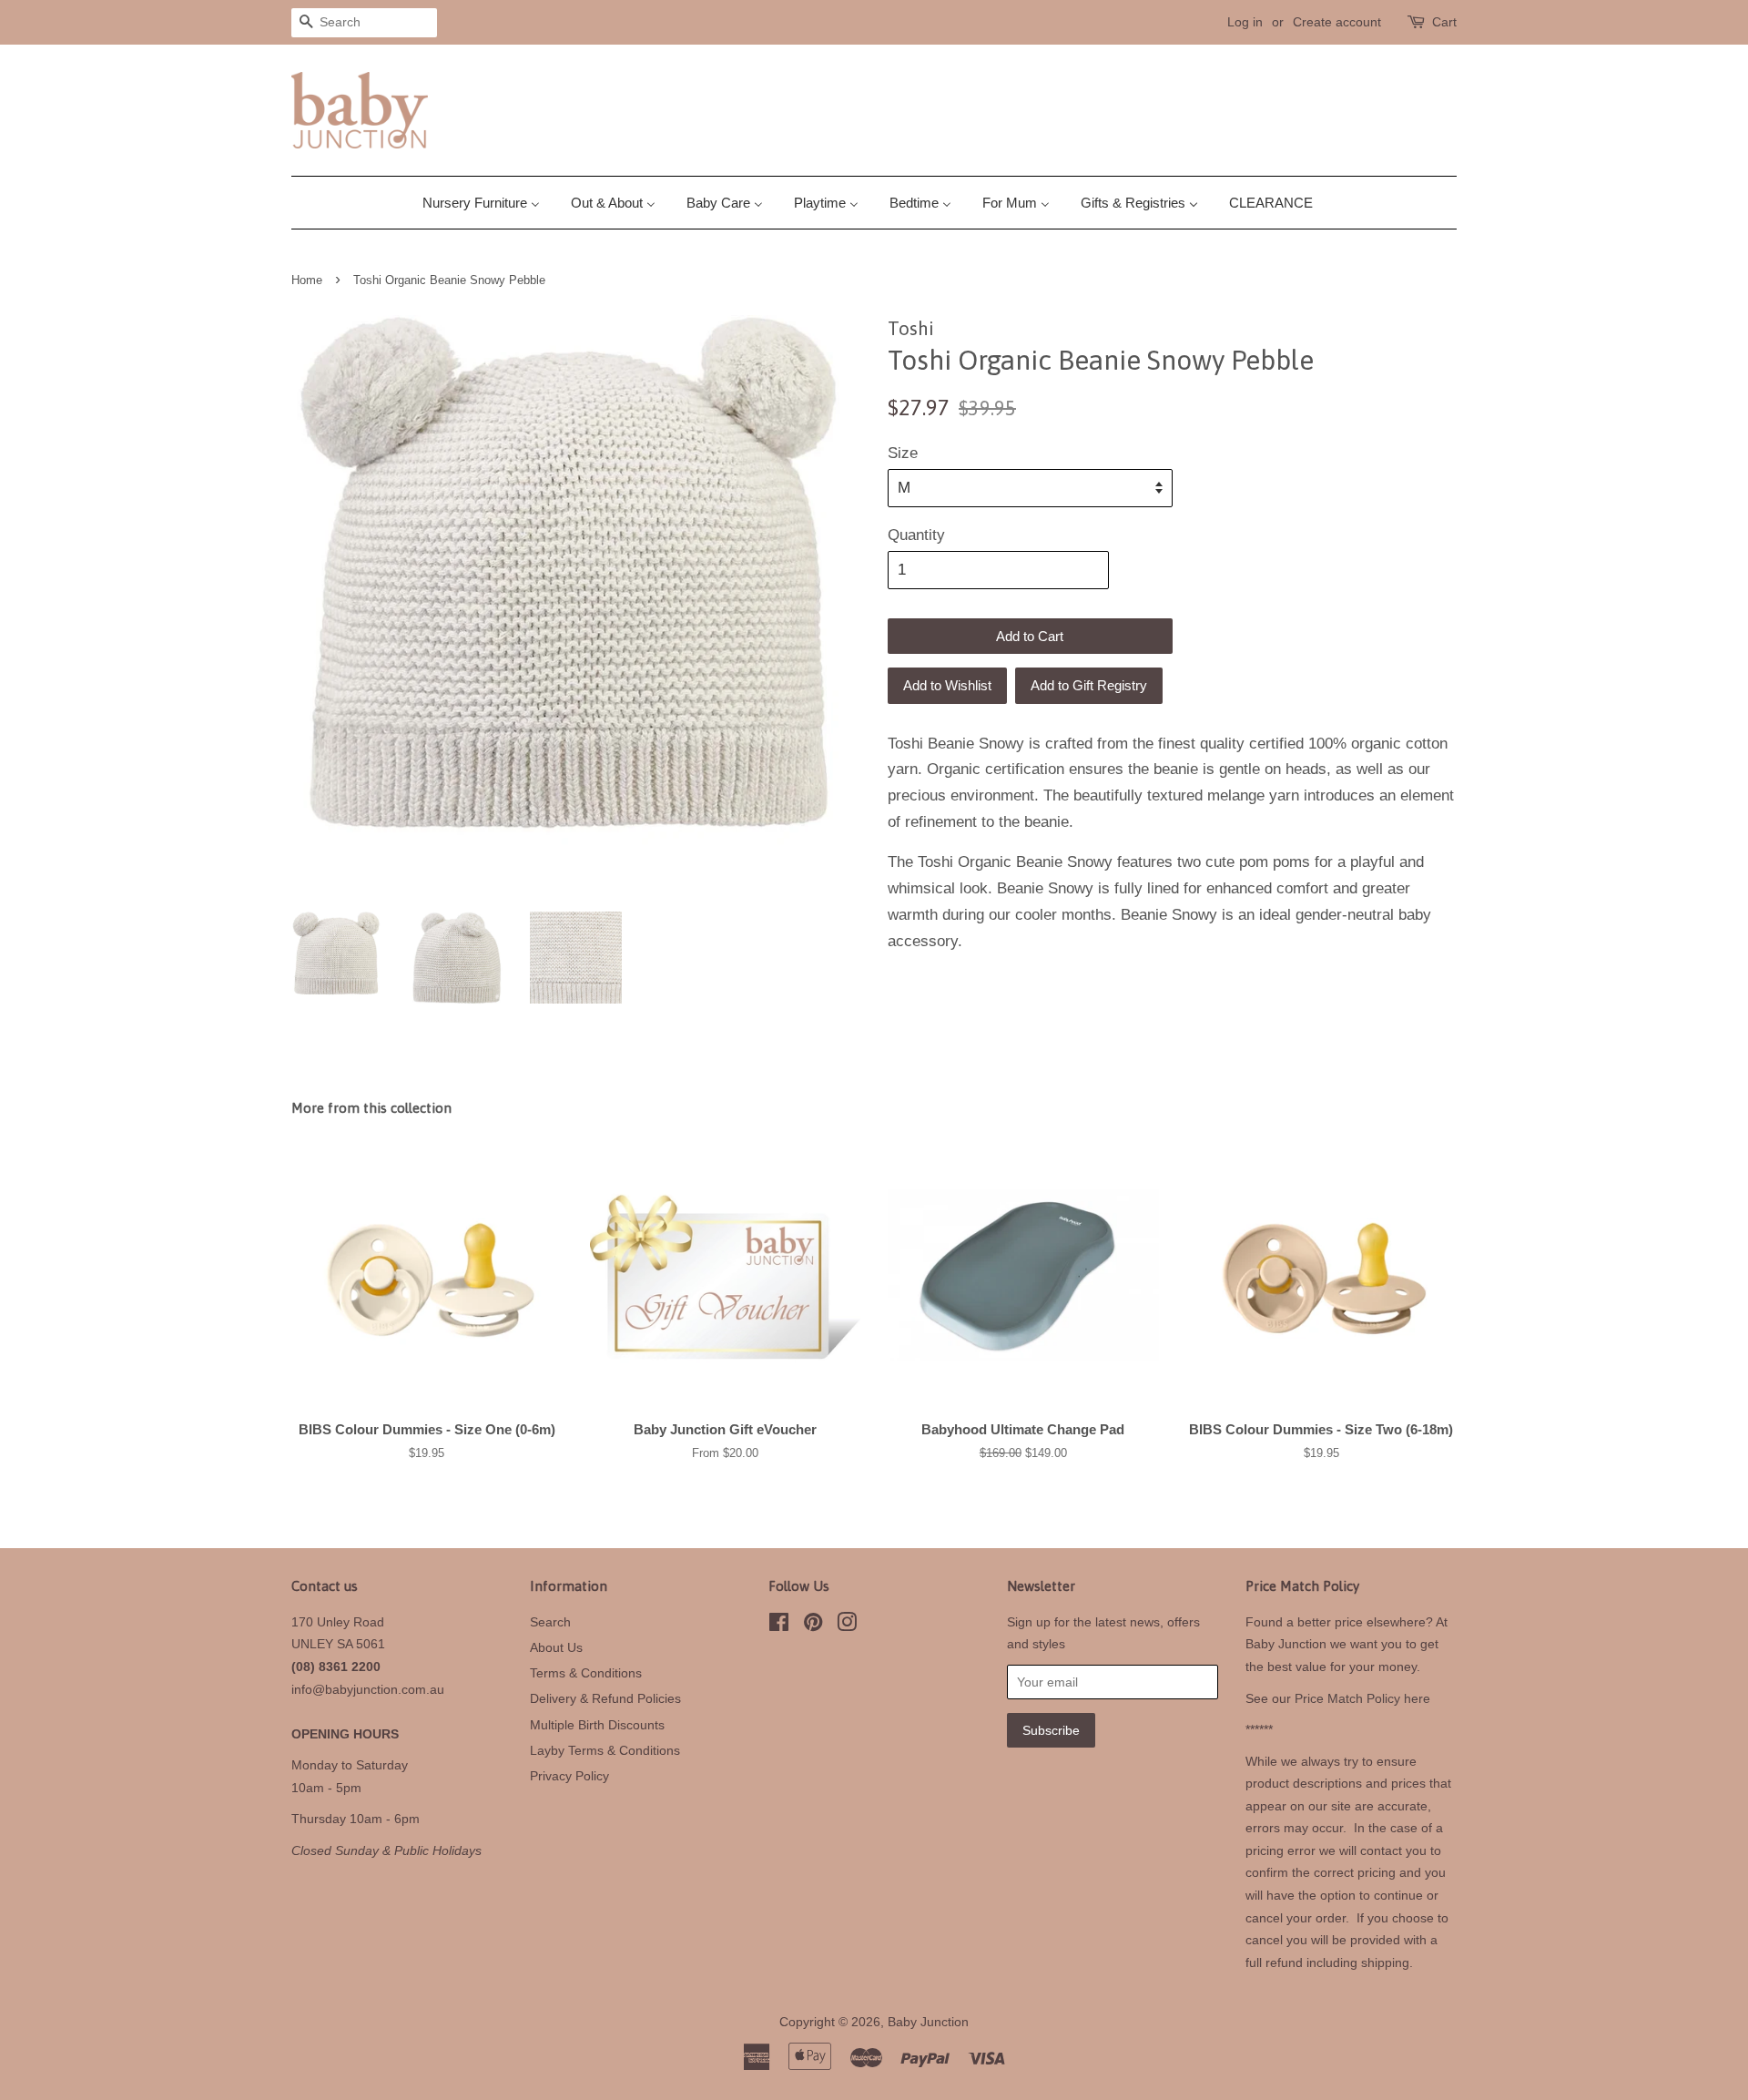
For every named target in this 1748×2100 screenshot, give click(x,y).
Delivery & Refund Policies (605, 1698)
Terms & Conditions (586, 1673)
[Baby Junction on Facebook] (779, 1626)
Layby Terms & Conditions (605, 1750)
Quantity (916, 535)
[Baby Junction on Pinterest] (813, 1626)
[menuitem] (488, 203)
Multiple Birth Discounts (597, 1725)
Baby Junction (928, 2022)
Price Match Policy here (1362, 1698)
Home (307, 280)
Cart (1444, 22)
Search (550, 1622)
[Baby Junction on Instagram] (847, 1626)
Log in (1245, 22)
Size (903, 453)
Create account (1337, 22)
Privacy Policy (569, 1776)
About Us (556, 1647)
